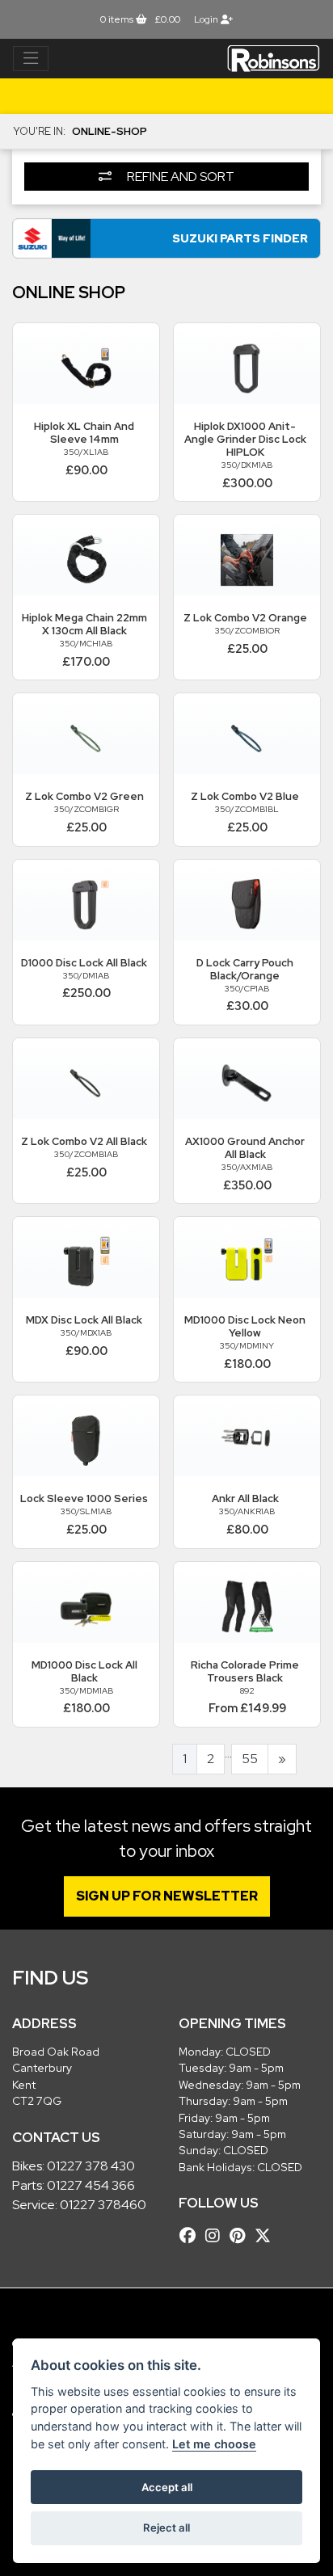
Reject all (166, 2528)
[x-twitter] (267, 2236)
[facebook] (192, 2236)
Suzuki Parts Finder (240, 238)
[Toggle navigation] (31, 59)
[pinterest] (241, 2236)
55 (250, 1759)
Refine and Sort (179, 177)
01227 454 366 (91, 2185)
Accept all (167, 2487)
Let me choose (214, 2444)
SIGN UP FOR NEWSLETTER (167, 1896)
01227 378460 (103, 2205)
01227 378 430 (91, 2166)
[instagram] (217, 2236)
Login (207, 19)
